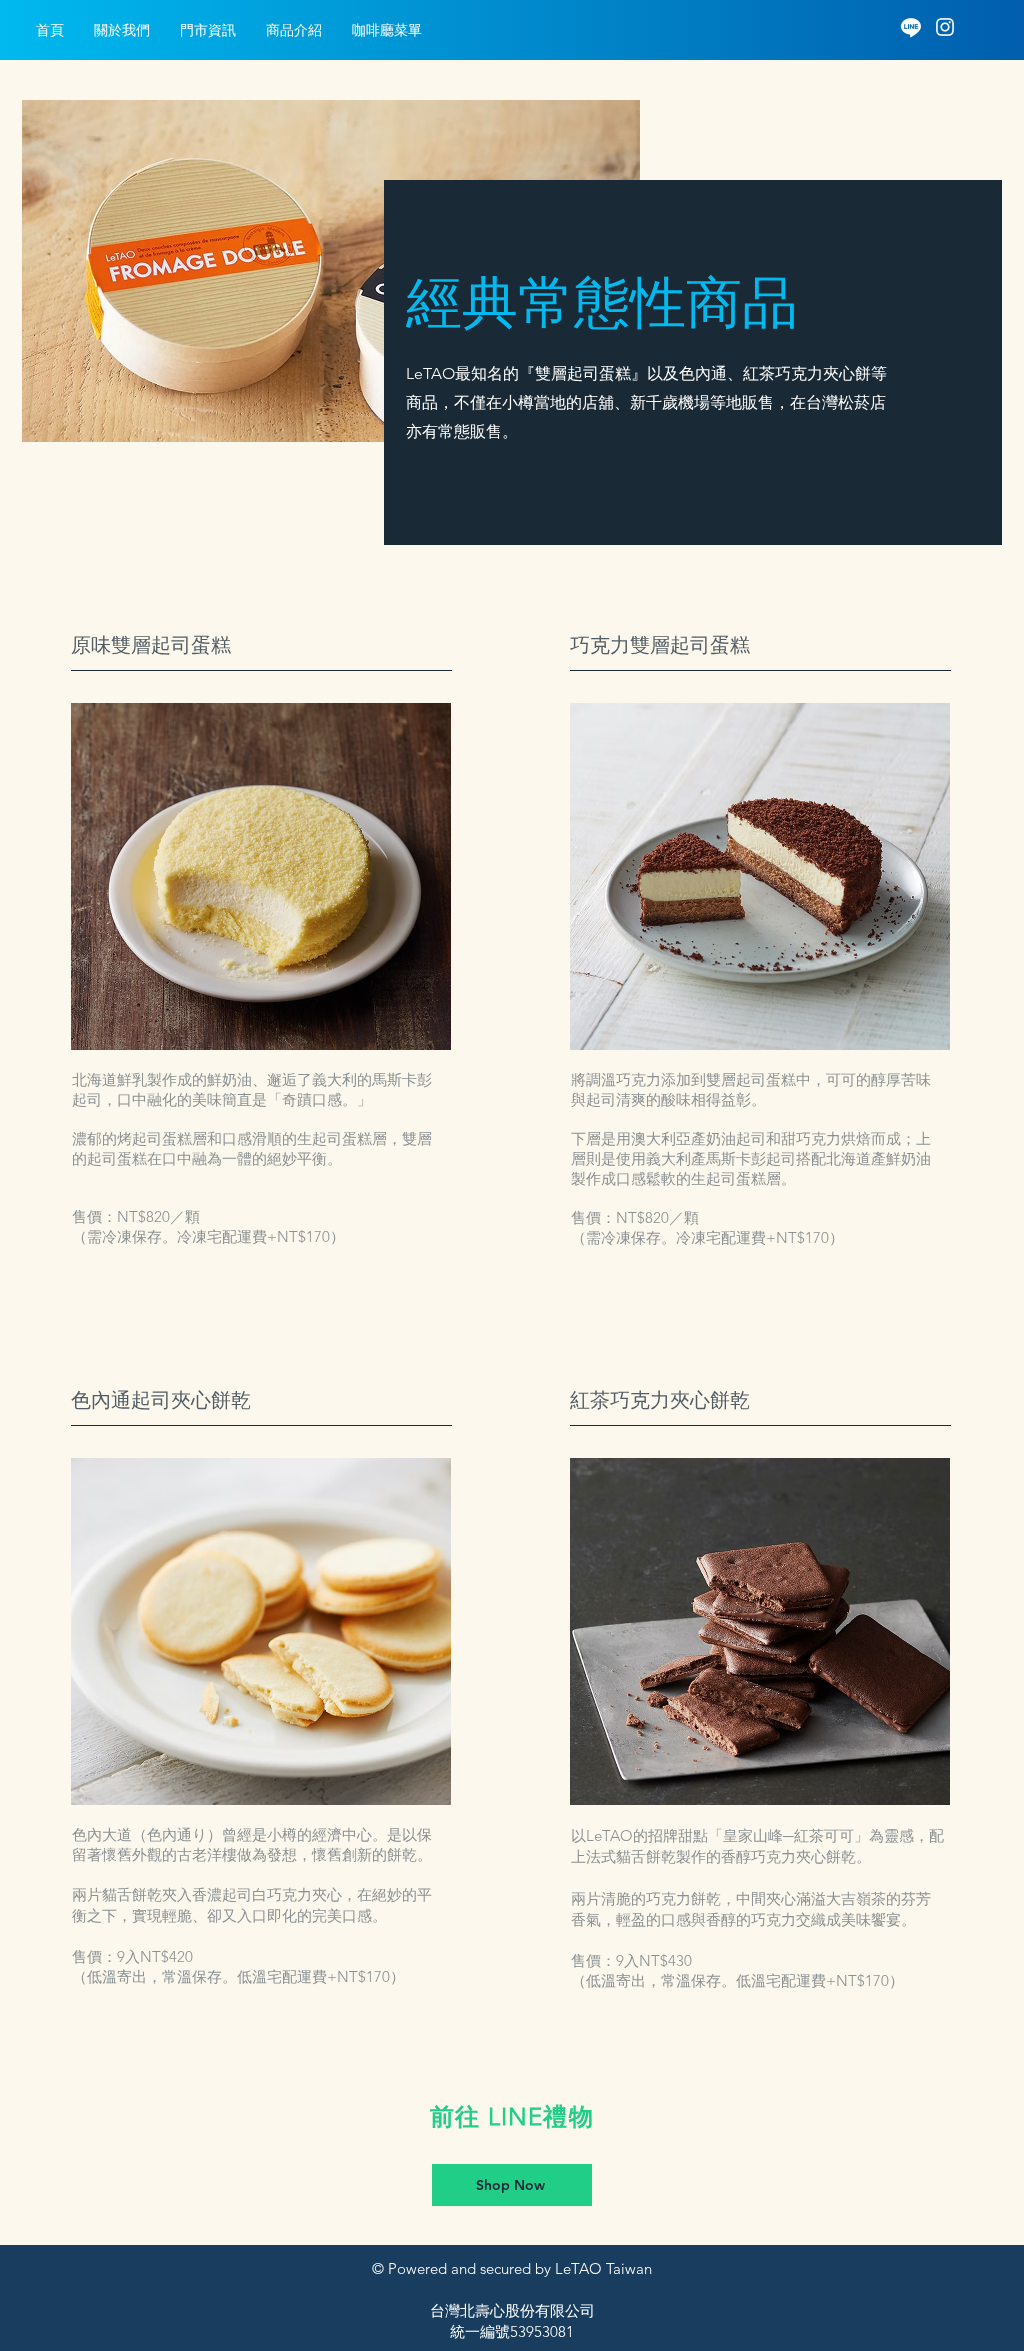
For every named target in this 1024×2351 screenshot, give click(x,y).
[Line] (911, 27)
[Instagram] (945, 27)
